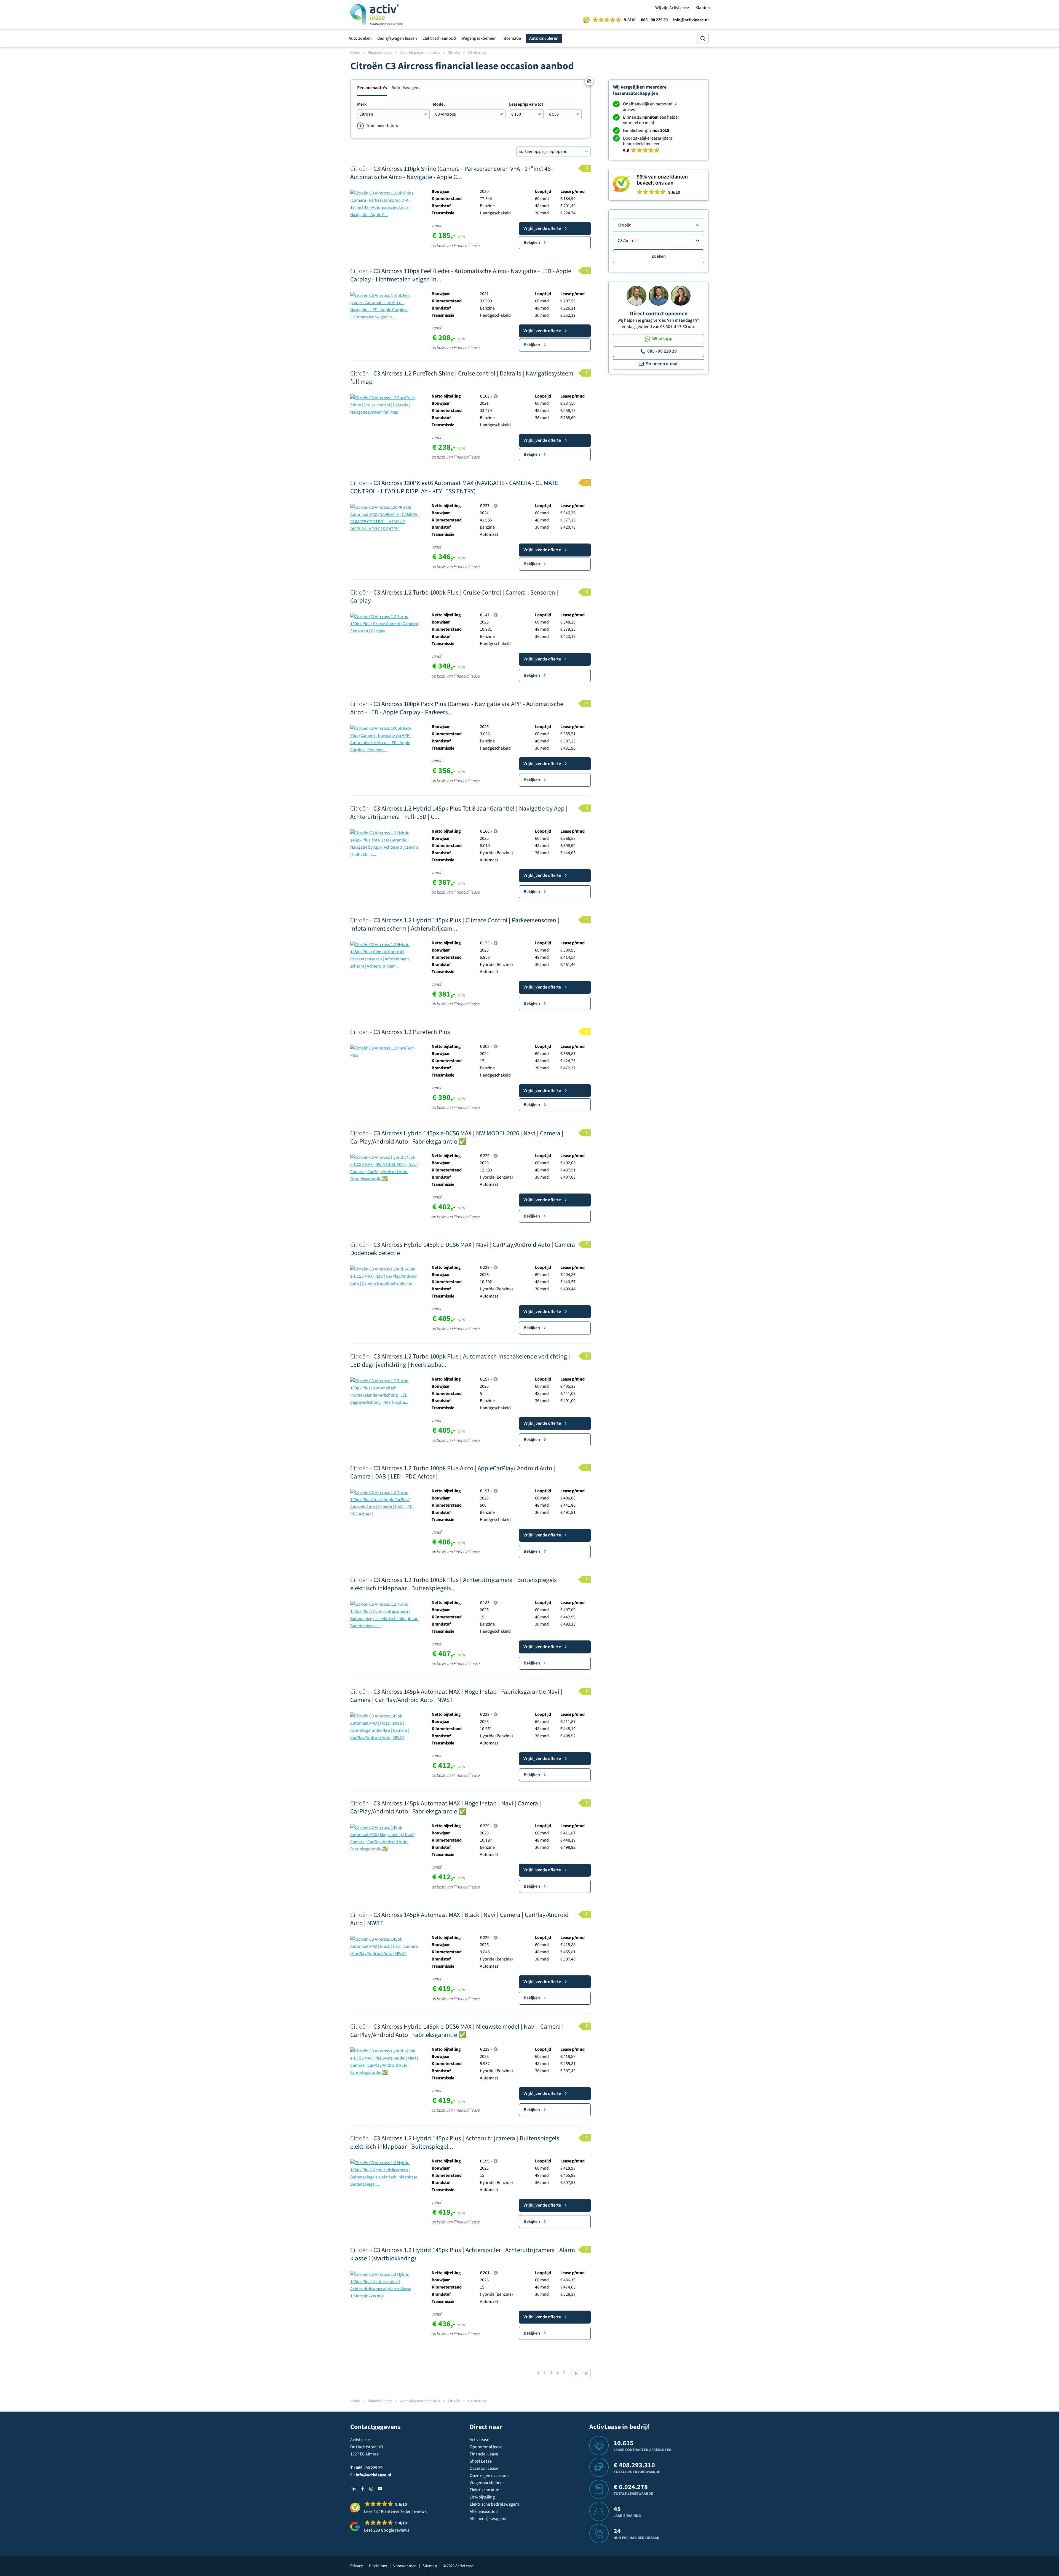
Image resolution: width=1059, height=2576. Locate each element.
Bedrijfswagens (406, 88)
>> (586, 2373)
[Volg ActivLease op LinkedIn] (354, 2489)
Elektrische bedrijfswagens (495, 2504)
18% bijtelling (482, 2497)
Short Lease (481, 2461)
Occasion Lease (484, 2468)
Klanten (703, 8)
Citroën (454, 53)
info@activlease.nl (691, 20)
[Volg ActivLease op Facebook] (362, 2489)
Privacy (357, 2566)
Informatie (511, 38)
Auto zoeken (360, 38)
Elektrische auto (485, 2490)
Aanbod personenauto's (420, 53)
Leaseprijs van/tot (526, 104)
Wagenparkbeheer (479, 38)
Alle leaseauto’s (484, 2511)
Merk (362, 104)
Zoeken (659, 256)
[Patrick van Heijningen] (637, 295)
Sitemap (430, 2566)
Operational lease (486, 2447)
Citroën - (452, 173)
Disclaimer (378, 2566)
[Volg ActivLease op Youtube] (380, 2489)
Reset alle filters (589, 81)
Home (355, 53)
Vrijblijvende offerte (542, 228)
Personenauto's (372, 88)
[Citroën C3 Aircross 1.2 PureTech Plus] (385, 1051)
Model (439, 104)
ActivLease (479, 2440)
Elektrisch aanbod (439, 38)
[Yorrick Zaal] (659, 295)
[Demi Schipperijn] (681, 295)
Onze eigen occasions (490, 2476)
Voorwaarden (405, 2566)
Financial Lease (484, 2454)
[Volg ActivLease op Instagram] (371, 2489)
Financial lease (380, 53)
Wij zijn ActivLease (672, 8)
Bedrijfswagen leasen (397, 38)
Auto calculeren (544, 38)
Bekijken (532, 243)
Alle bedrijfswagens (488, 2519)
